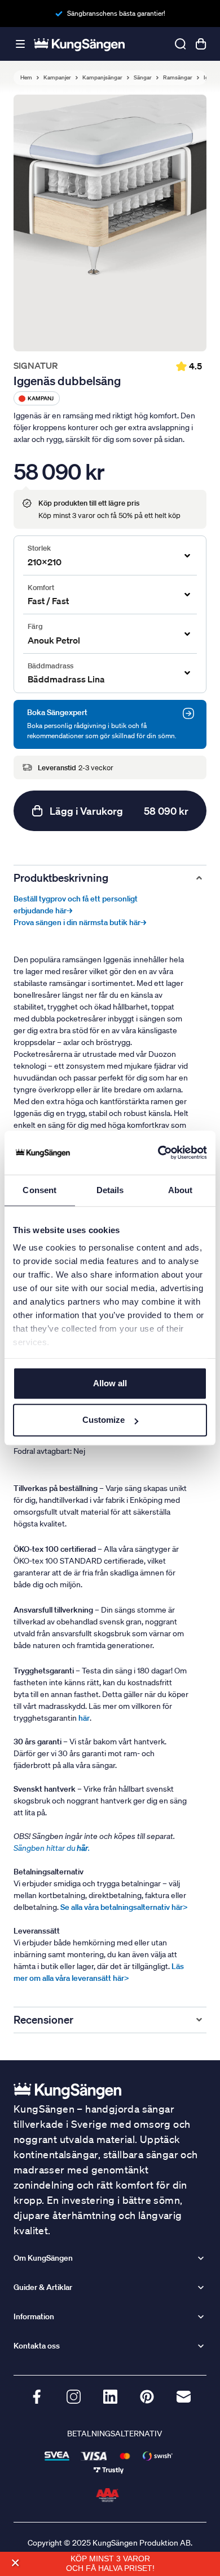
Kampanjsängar (102, 78)
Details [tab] (110, 1190)
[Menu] (20, 44)
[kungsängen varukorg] (201, 44)
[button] (15, 2563)
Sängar (143, 78)
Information (34, 2316)
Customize (104, 1420)
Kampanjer (57, 78)
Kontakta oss (37, 2346)
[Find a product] (181, 44)
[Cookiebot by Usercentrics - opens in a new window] (158, 1153)
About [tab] (181, 1190)
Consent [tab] (39, 1190)
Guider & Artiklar (43, 2287)
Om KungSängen (43, 2258)
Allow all (110, 1383)
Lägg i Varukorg (119, 811)
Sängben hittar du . (52, 1848)
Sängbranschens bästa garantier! (116, 13)
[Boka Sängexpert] (188, 713)
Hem (26, 78)
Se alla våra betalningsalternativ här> (124, 1907)
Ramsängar (178, 78)
